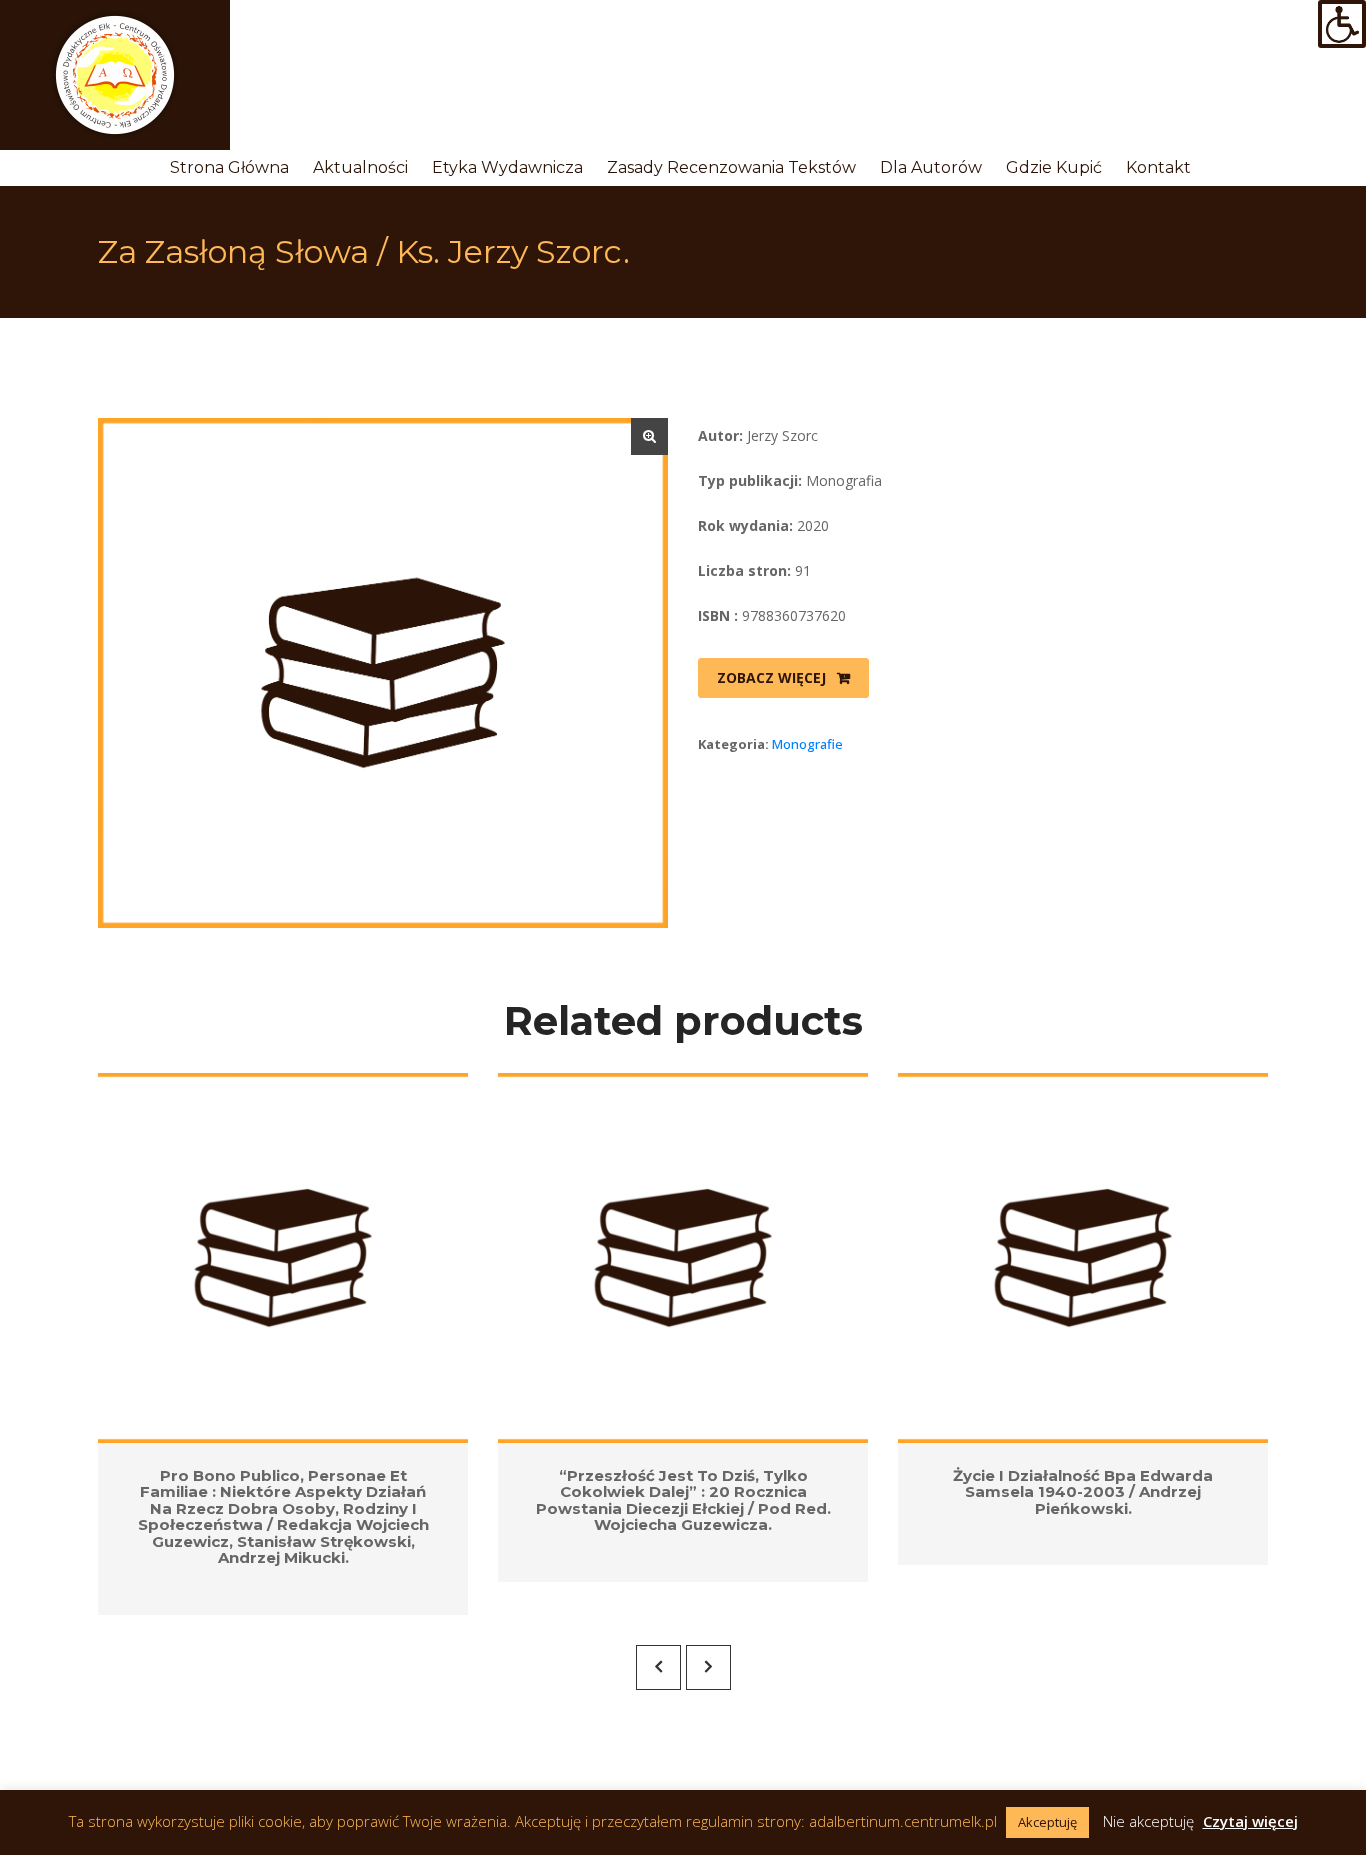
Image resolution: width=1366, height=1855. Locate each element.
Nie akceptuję (1148, 1821)
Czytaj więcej (1250, 1821)
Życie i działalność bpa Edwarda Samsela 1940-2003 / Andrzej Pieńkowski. (1083, 1492)
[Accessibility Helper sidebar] (1342, 24)
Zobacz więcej (771, 677)
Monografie (807, 744)
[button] (649, 436)
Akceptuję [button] (1047, 1822)
